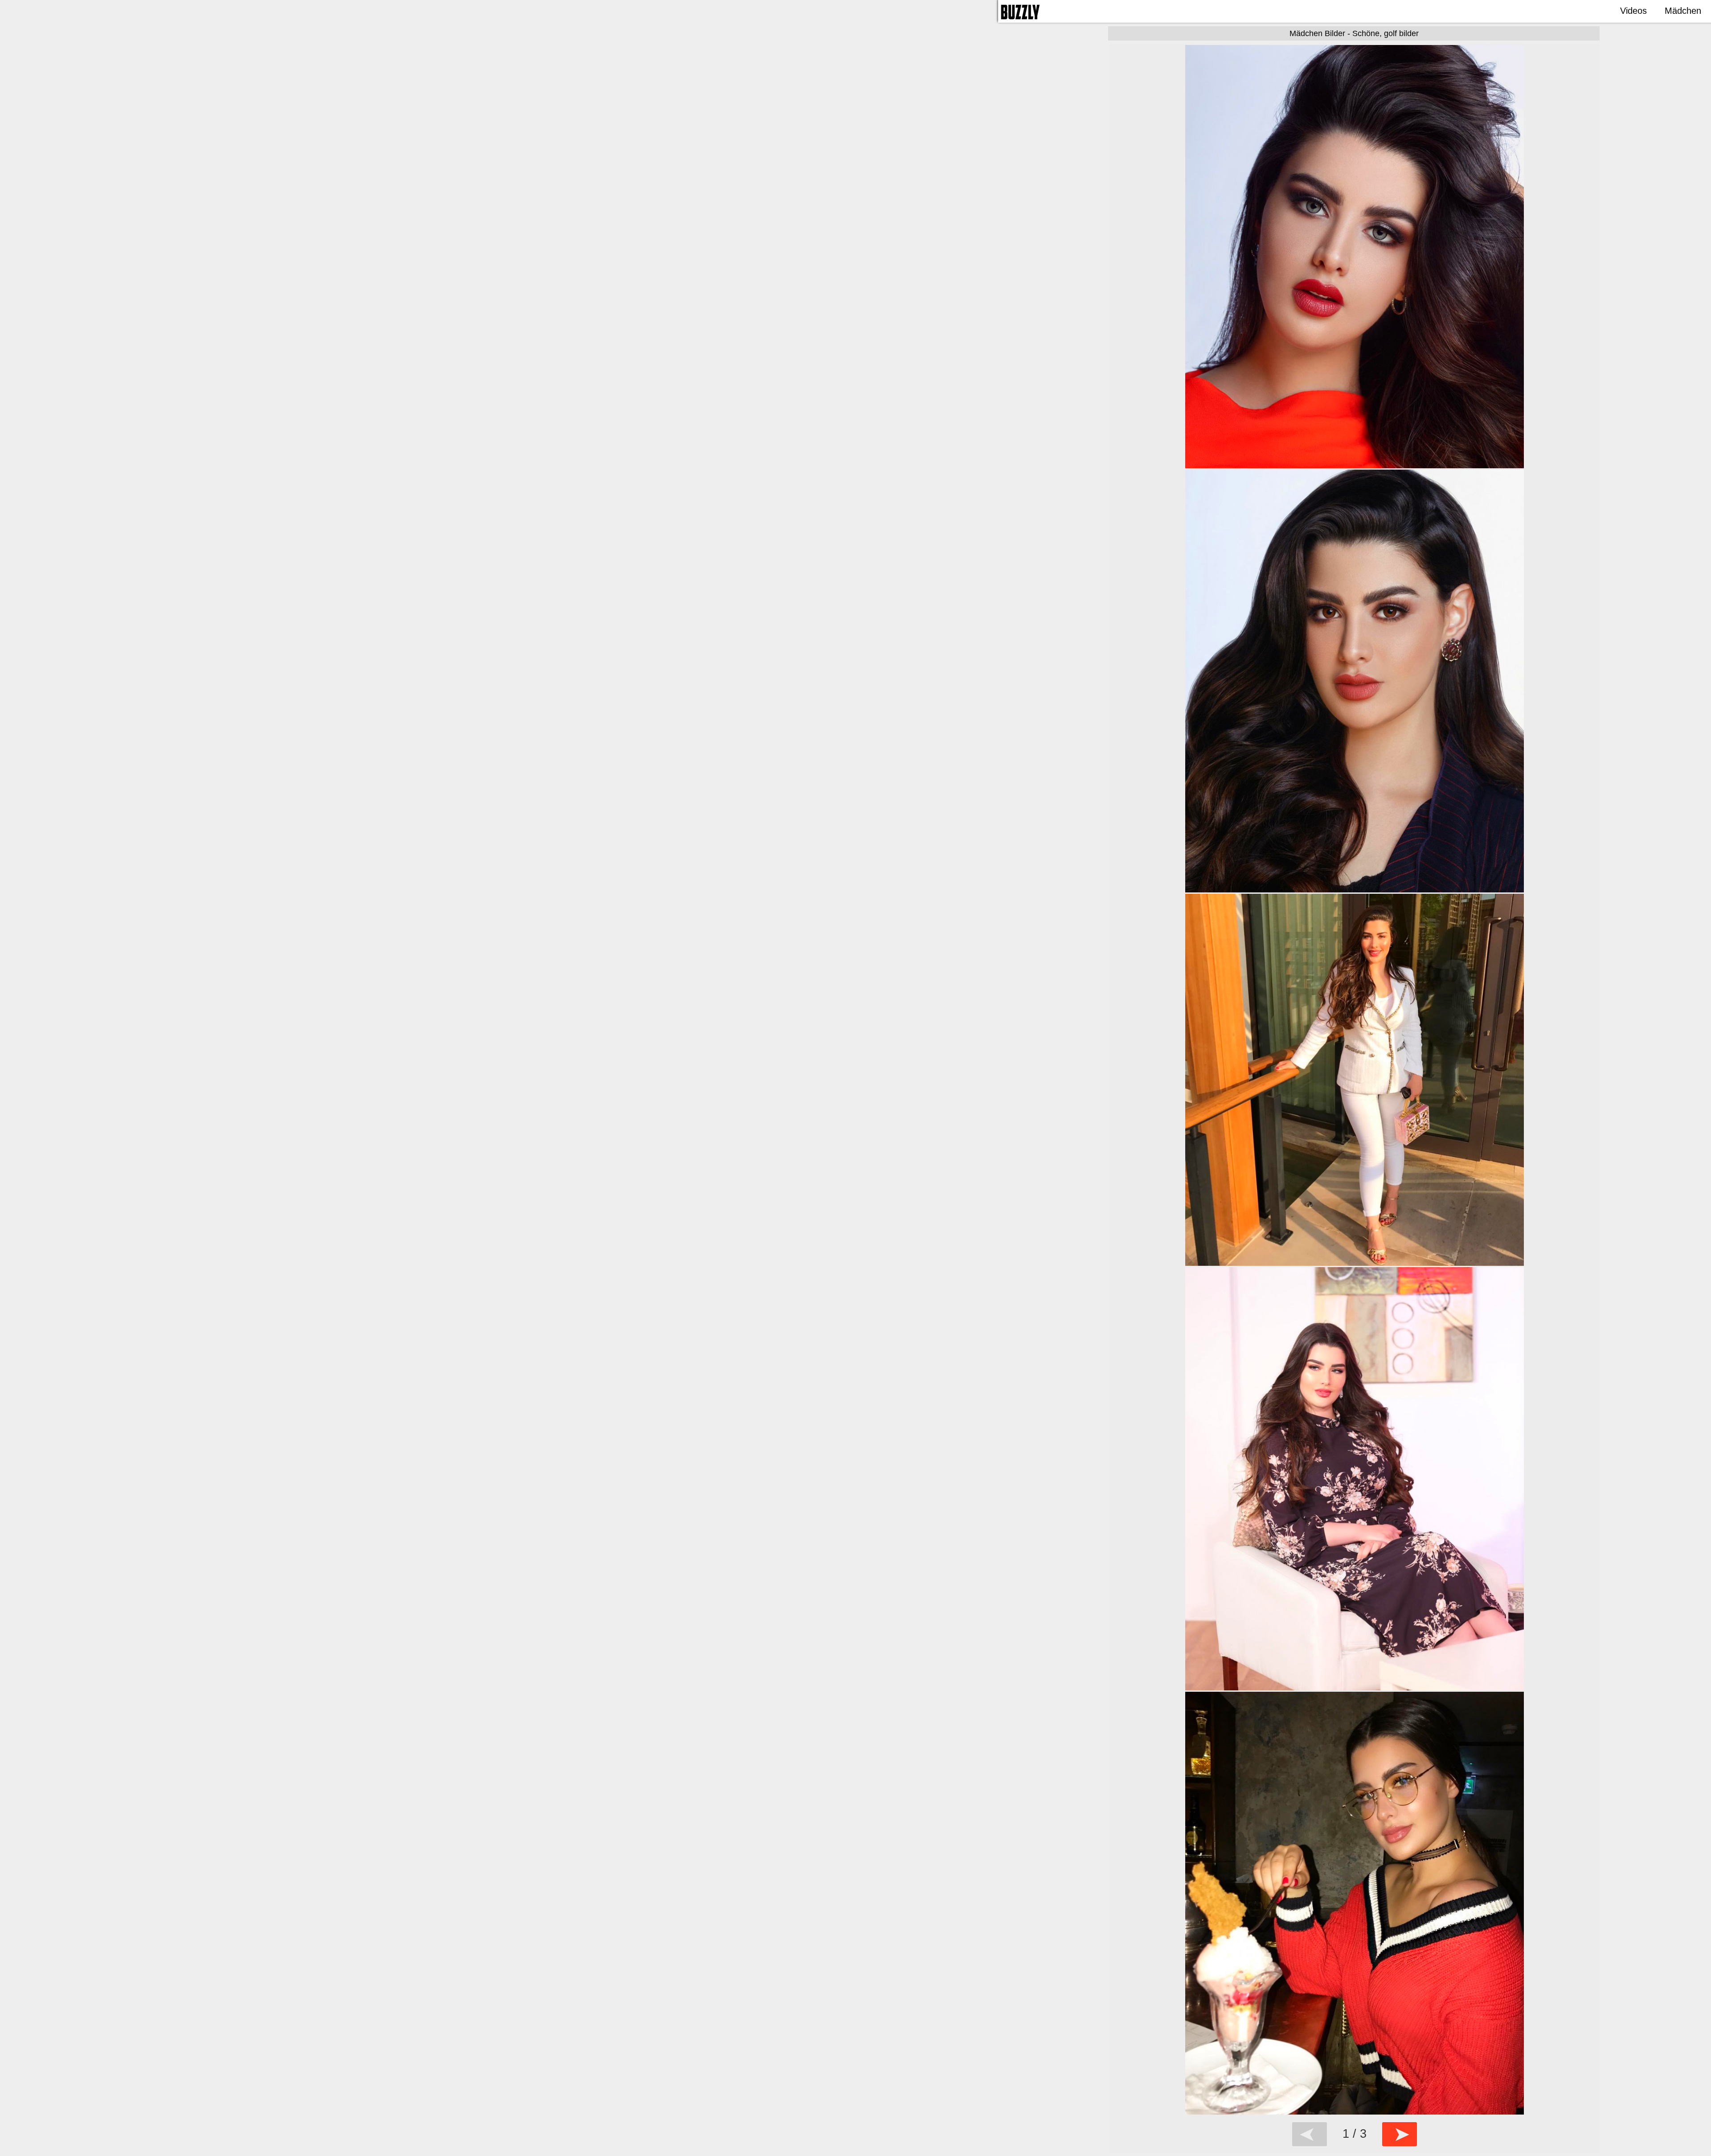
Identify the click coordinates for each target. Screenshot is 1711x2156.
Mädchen (1683, 11)
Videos (1633, 11)
